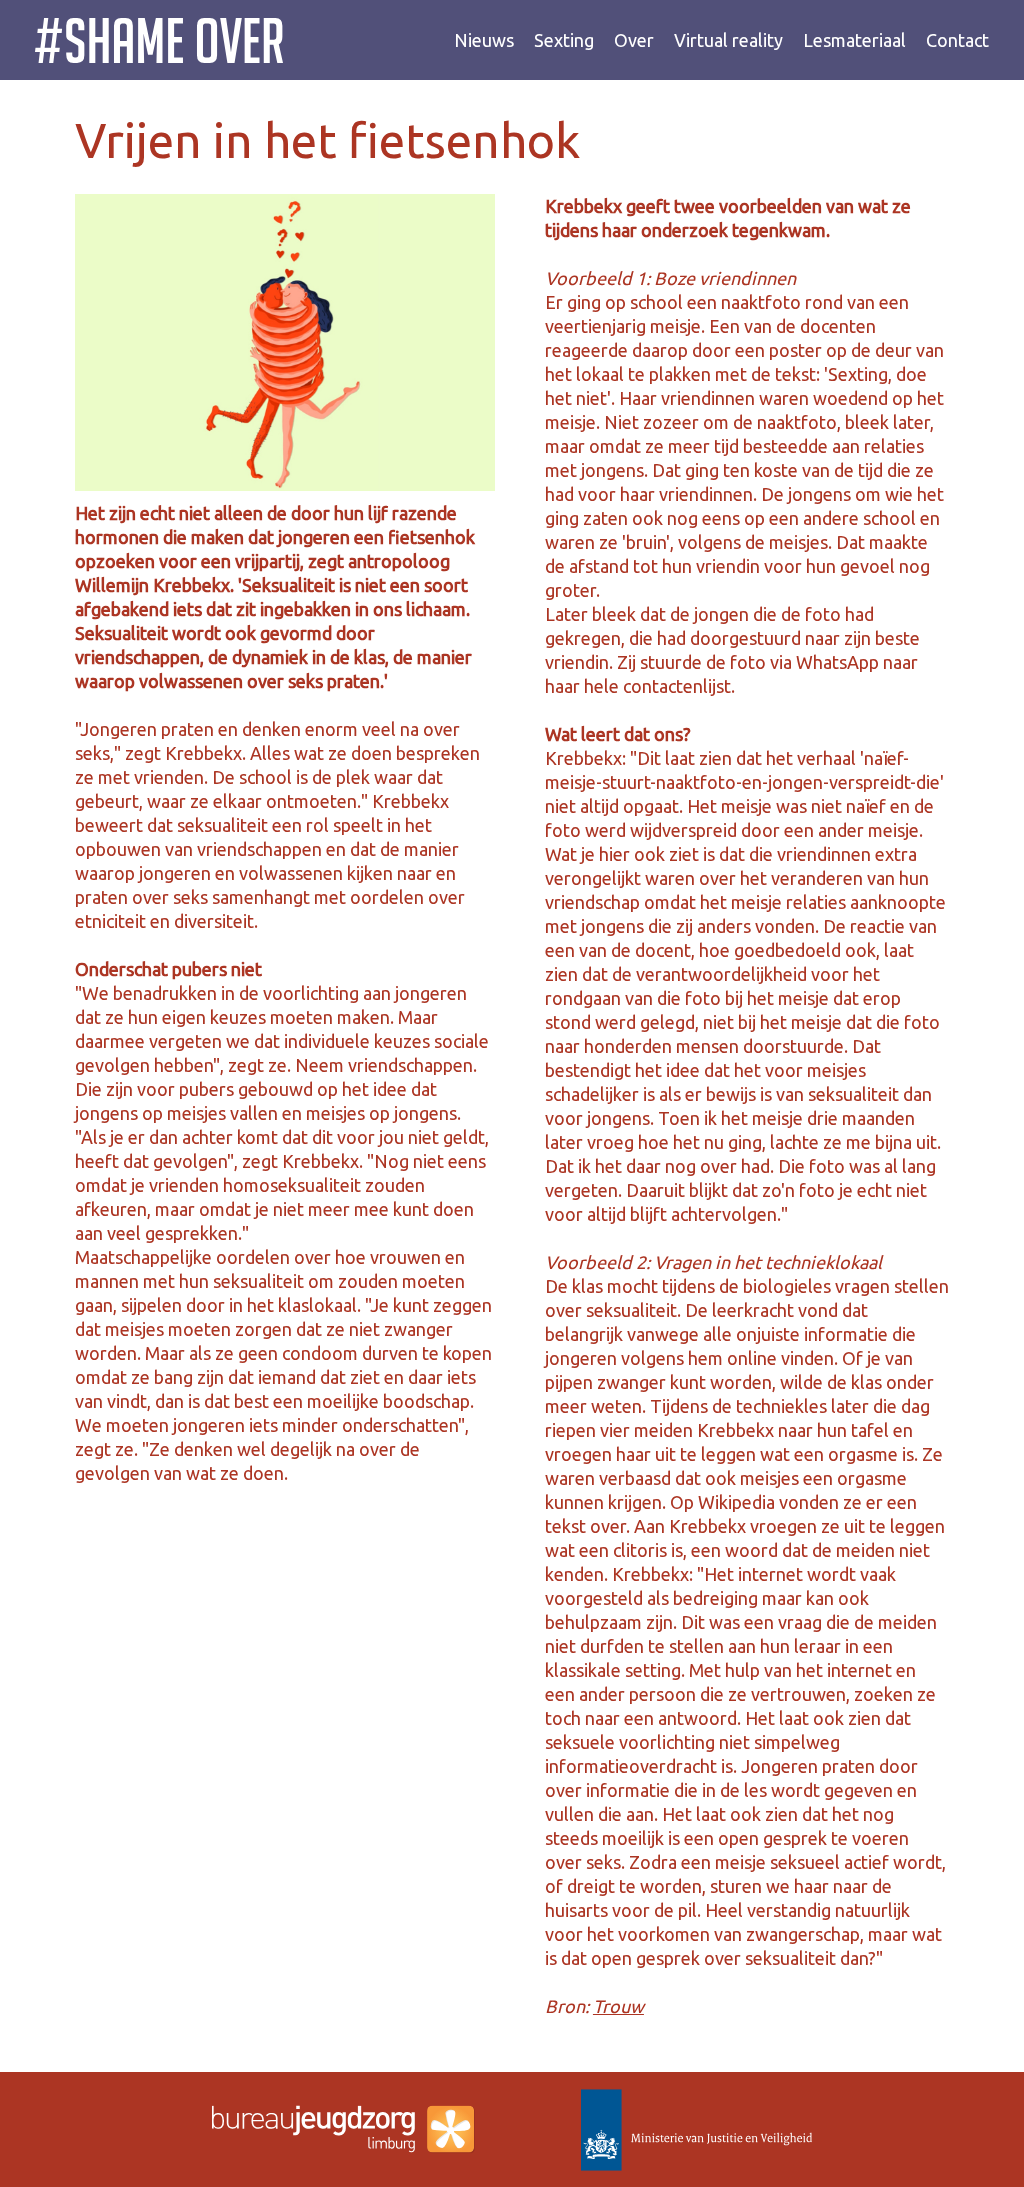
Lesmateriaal (854, 40)
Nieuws (484, 40)
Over (634, 40)
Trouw (618, 2006)
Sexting (564, 40)
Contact (957, 40)
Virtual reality (728, 40)
